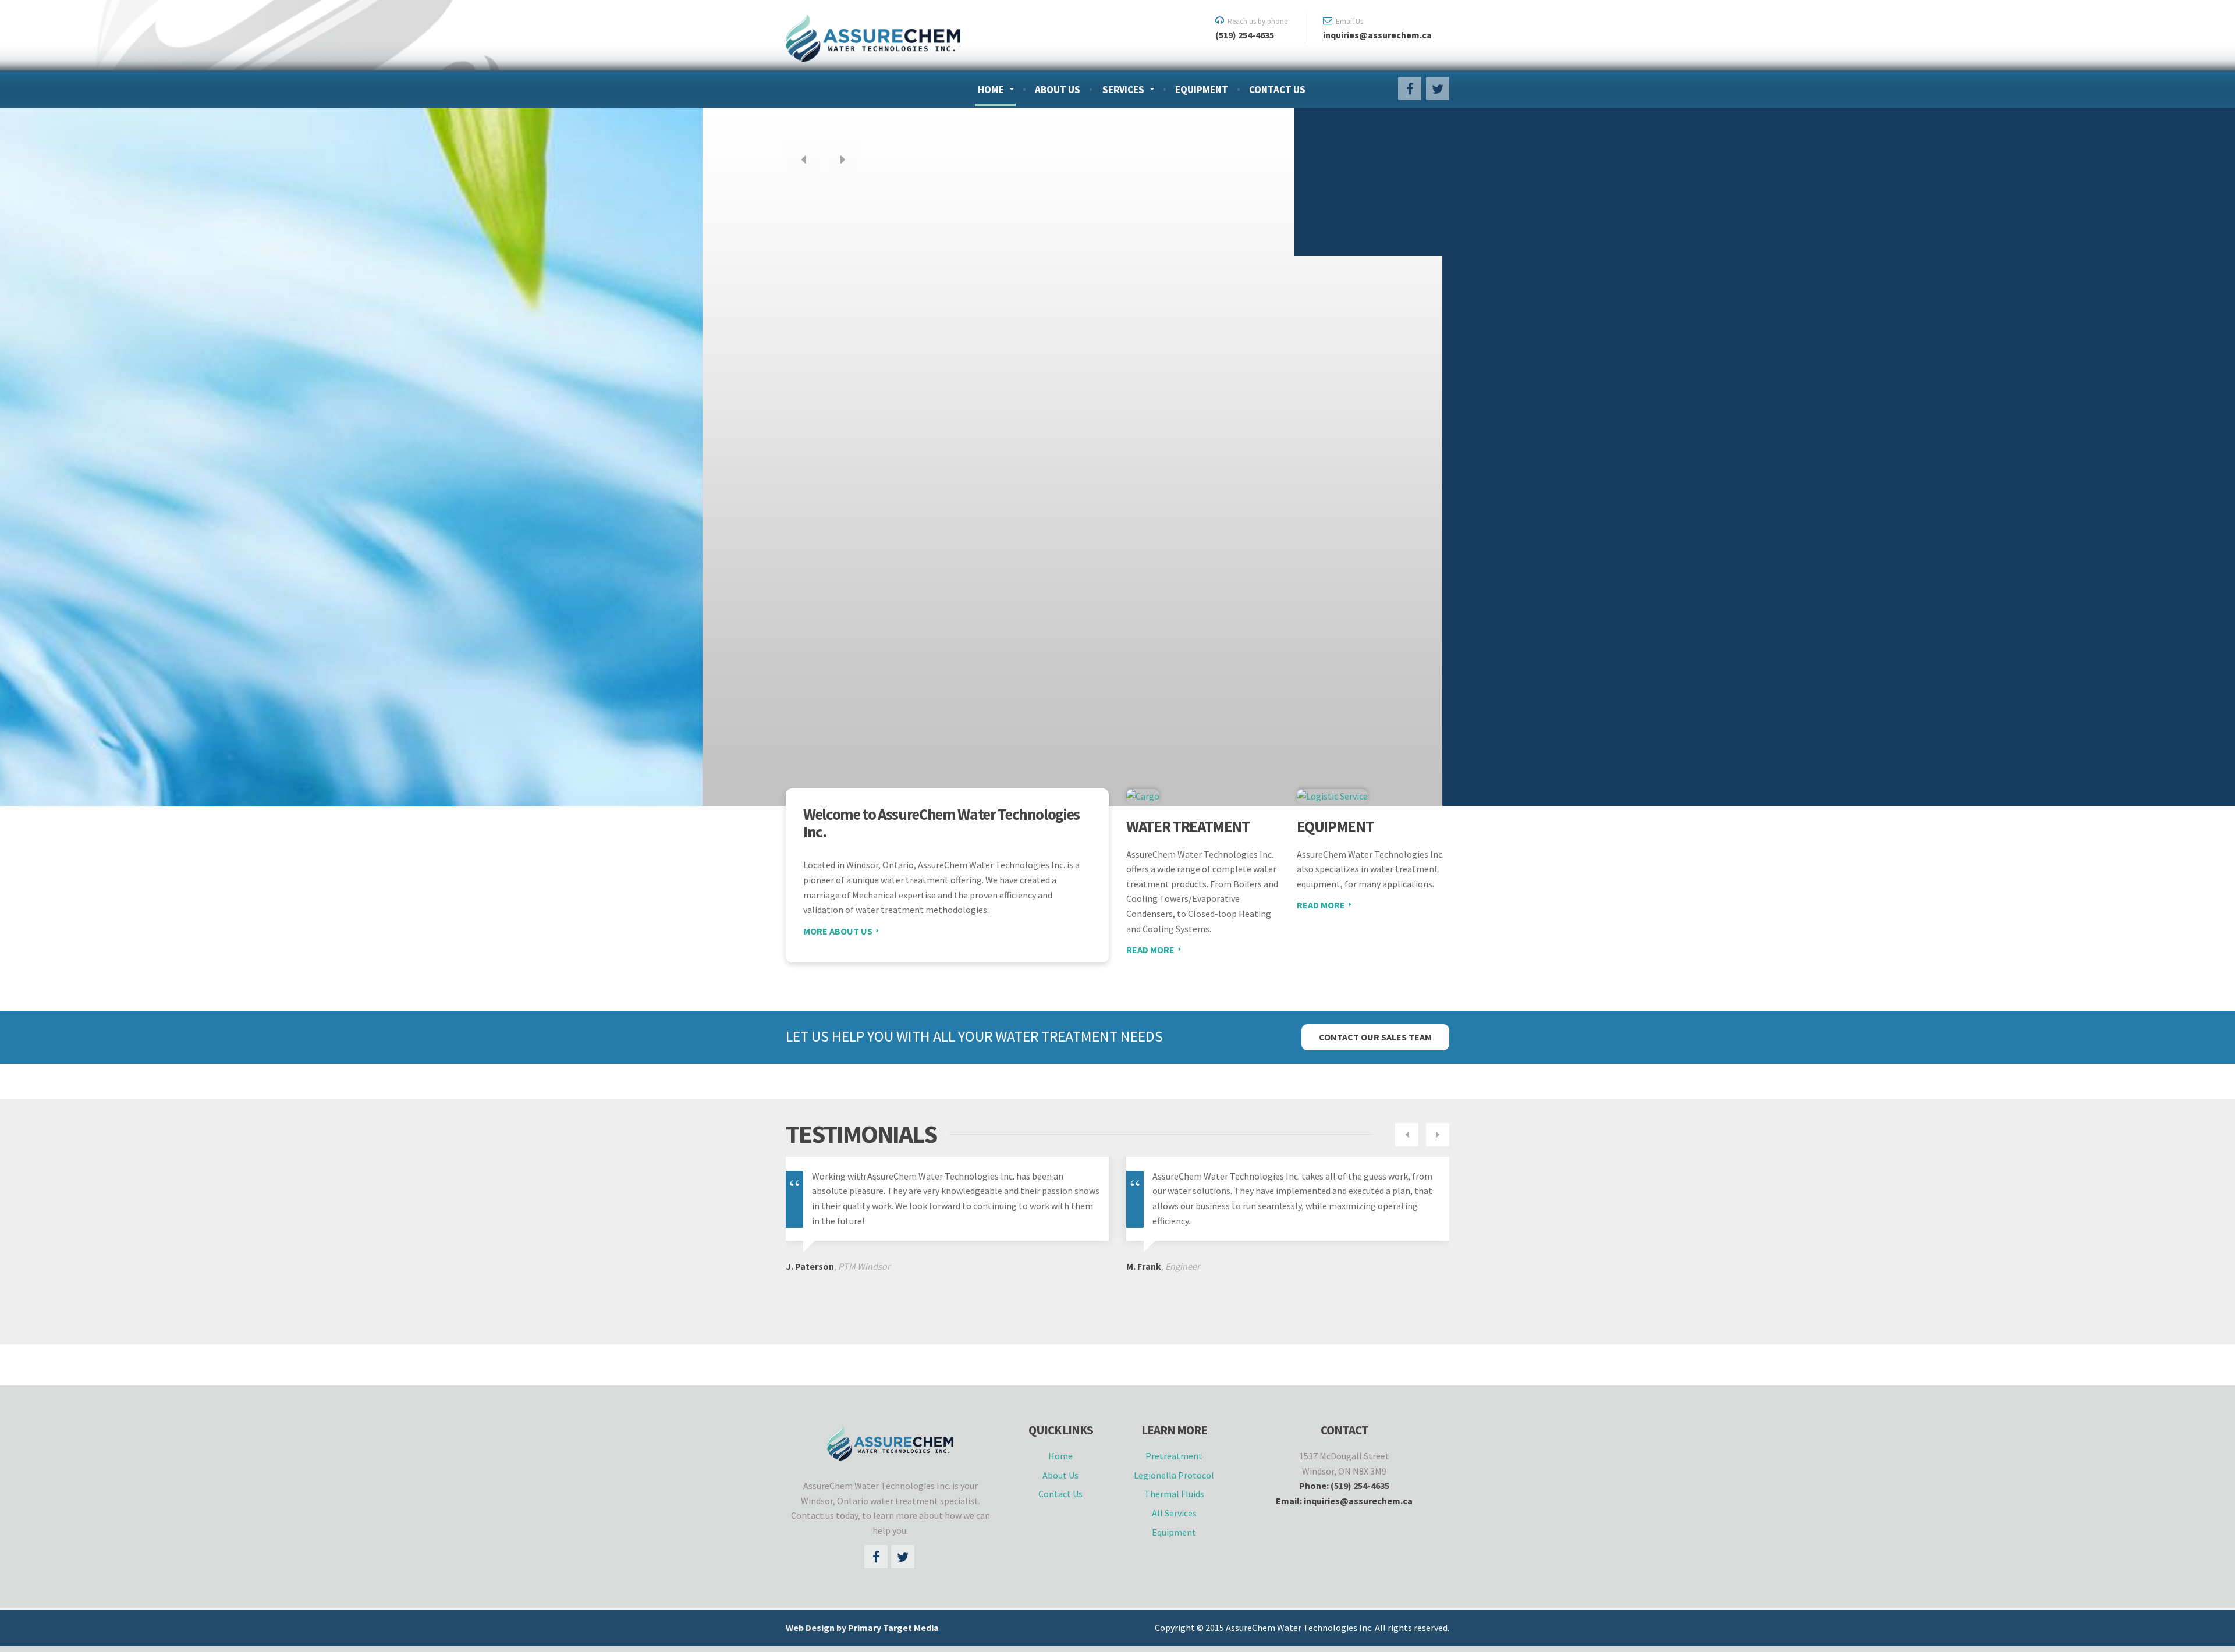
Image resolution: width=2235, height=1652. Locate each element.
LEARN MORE (830, 392)
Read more (1150, 950)
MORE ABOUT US (838, 931)
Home (991, 90)
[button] (803, 160)
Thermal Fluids (1174, 1494)
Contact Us (1277, 90)
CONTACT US (923, 392)
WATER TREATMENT (1188, 826)
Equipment (1202, 90)
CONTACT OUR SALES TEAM (1375, 1037)
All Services (1174, 1513)
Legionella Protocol (1174, 1475)
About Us (1058, 90)
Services (1123, 90)
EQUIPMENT (1335, 826)
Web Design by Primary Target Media (862, 1628)
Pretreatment (1174, 1456)
